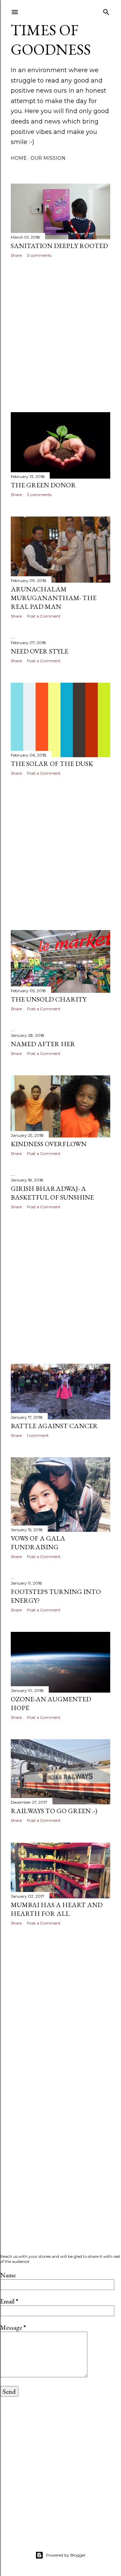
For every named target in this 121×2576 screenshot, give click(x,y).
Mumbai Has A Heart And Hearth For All (57, 1909)
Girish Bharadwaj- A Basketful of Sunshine (52, 1193)
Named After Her (43, 1044)
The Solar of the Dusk (52, 764)
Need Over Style (39, 651)
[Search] (106, 11)
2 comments (39, 495)
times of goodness (51, 40)
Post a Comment (44, 616)
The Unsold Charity (49, 999)
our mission (48, 158)
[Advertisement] (61, 335)
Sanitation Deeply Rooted (59, 246)
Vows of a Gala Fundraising (38, 1543)
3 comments (39, 255)
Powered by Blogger (66, 2555)
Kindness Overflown (49, 1144)
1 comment (38, 1435)
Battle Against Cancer (54, 1426)
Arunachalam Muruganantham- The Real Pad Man (54, 598)
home (19, 158)
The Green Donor (43, 485)
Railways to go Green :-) (54, 1811)
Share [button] (16, 255)
